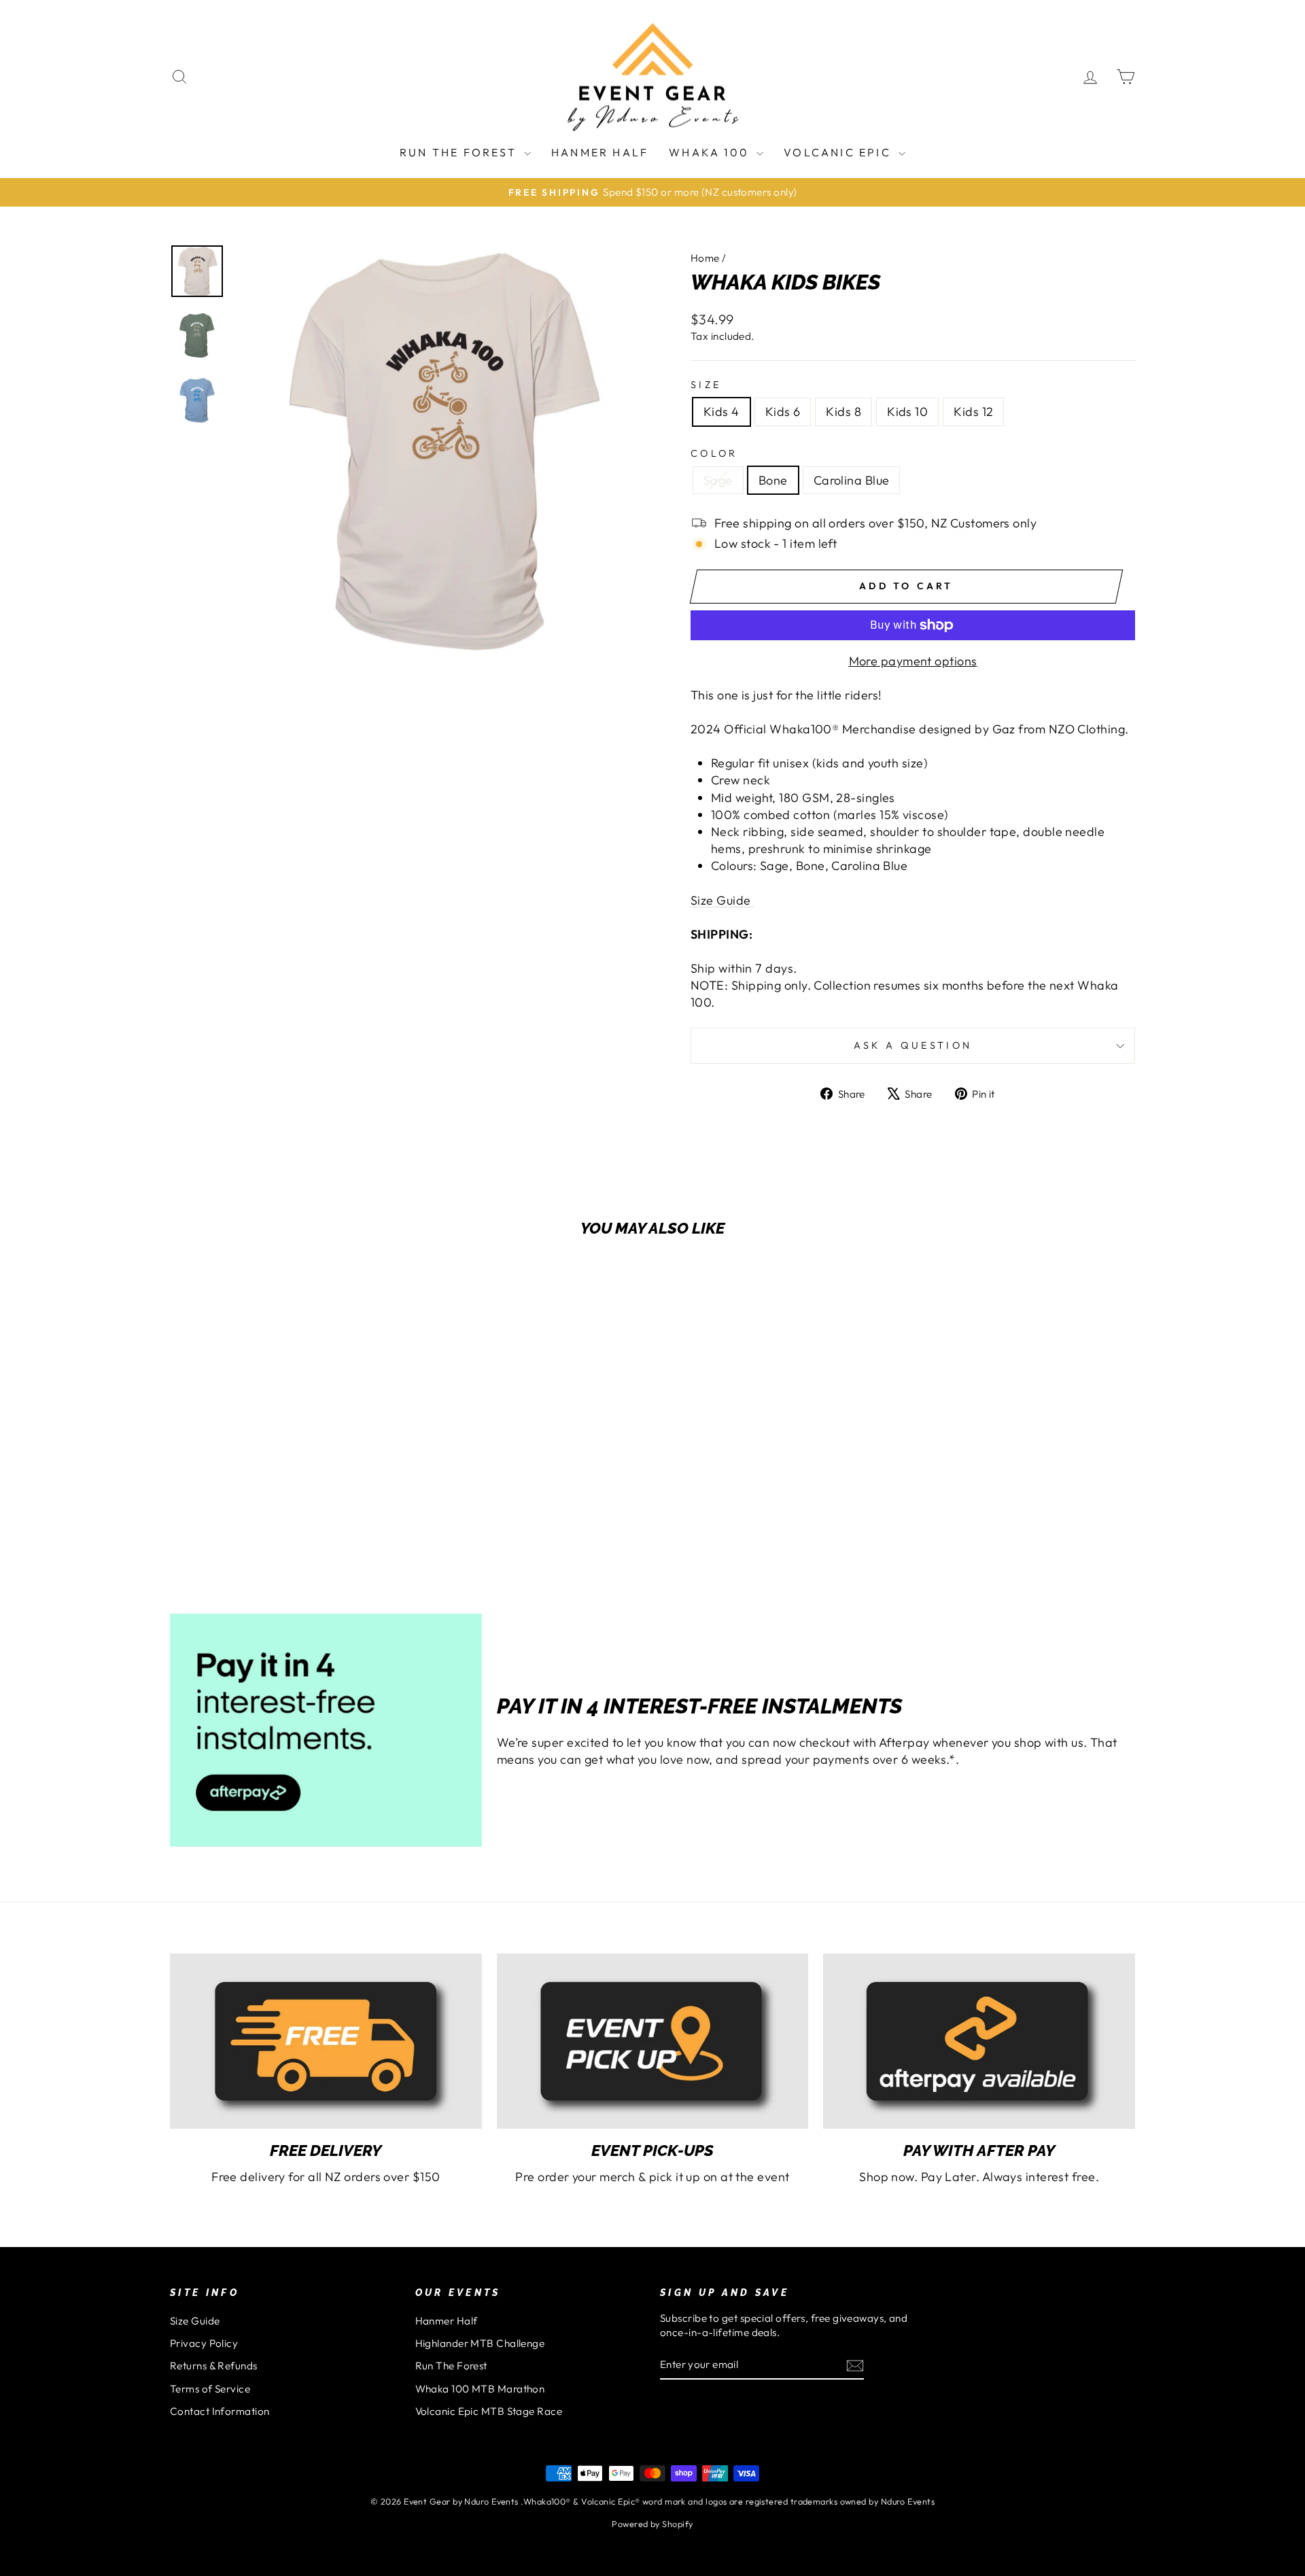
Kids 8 (843, 412)
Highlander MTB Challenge (480, 2343)
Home (705, 258)
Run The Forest (460, 152)
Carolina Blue (852, 480)
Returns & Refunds (214, 2366)
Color (714, 453)
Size (706, 385)
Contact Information (220, 2411)
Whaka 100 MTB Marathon (480, 2389)
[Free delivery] (326, 2041)
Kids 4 (721, 412)
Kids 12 (973, 412)
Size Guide (195, 2321)
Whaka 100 (711, 152)
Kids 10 (907, 412)
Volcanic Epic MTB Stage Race (489, 2411)
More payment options (913, 661)
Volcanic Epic (839, 152)
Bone (773, 480)
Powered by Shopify (652, 2524)
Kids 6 (783, 412)
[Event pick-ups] (653, 2041)
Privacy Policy (204, 2343)
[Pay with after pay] (979, 2041)
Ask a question (913, 1045)
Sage (718, 480)
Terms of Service (210, 2389)
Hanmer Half (600, 152)
